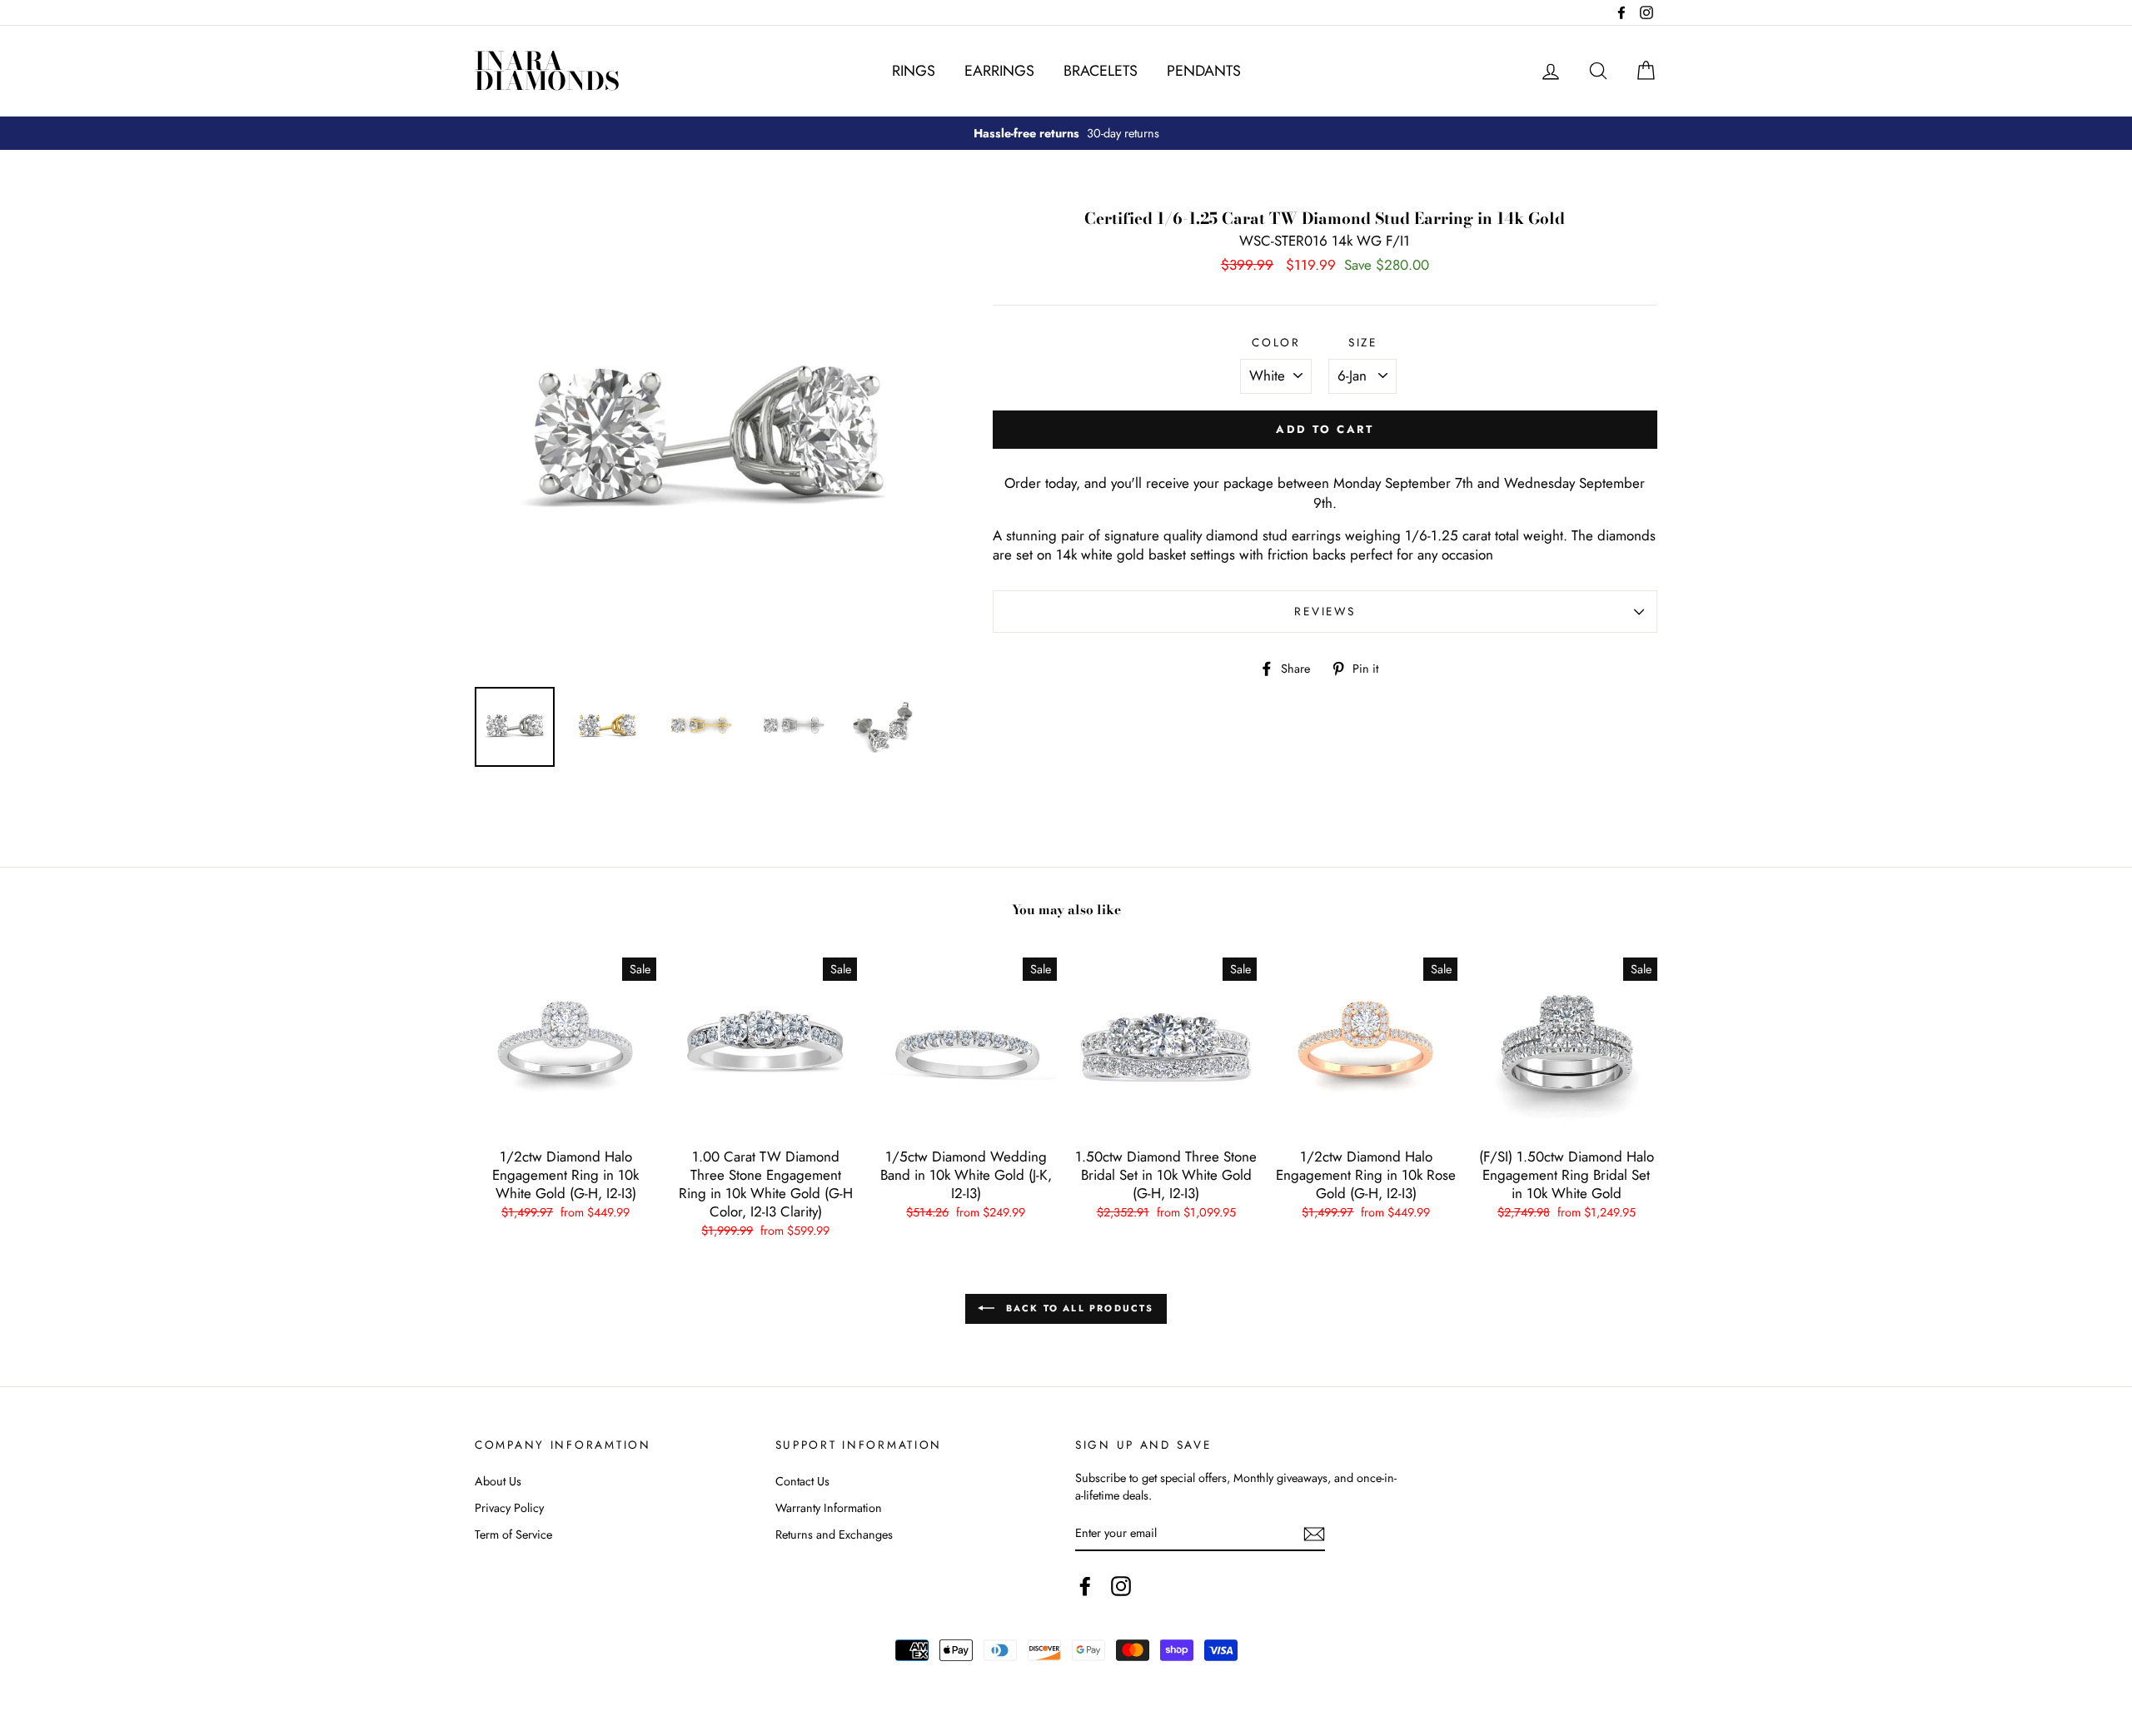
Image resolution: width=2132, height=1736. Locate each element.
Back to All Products (1077, 1308)
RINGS (914, 71)
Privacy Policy (509, 1508)
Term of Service (513, 1535)
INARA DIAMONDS (547, 71)
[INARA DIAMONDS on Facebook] (1085, 1586)
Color (1276, 343)
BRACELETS (1101, 71)
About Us (498, 1481)
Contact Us (802, 1481)
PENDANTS (1204, 71)
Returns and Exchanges (834, 1535)
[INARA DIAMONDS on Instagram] (1121, 1586)
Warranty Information (829, 1508)
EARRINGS (999, 71)
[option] (1066, 133)
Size (1363, 343)
